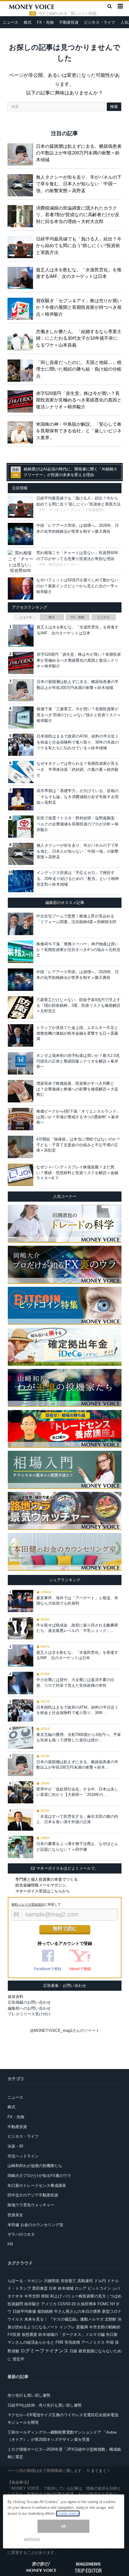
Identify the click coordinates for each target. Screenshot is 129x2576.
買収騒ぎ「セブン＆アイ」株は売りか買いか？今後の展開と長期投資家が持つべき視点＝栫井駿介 (79, 307)
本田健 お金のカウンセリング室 (35, 2225)
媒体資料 (16, 1997)
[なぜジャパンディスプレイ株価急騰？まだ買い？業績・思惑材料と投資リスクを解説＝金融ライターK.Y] (21, 1175)
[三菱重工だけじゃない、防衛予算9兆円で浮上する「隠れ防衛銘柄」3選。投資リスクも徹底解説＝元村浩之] (21, 1007)
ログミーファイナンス (44, 2351)
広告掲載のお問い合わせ (29, 2002)
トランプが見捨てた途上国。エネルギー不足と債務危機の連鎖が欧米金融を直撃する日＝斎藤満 (77, 1033)
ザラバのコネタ (21, 2234)
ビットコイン (99, 2288)
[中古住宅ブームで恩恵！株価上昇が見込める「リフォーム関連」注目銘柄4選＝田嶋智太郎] (21, 924)
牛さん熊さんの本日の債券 (77, 2311)
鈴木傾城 (66, 2288)
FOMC (103, 2304)
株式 (28, 22)
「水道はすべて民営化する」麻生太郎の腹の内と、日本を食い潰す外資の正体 (77, 1819)
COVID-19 (67, 2304)
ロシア (81, 2288)
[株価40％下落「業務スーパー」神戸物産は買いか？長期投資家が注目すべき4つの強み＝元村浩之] (21, 952)
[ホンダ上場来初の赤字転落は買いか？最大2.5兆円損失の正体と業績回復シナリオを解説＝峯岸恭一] (21, 1063)
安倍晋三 (68, 2281)
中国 (110, 2342)
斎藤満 (82, 2327)
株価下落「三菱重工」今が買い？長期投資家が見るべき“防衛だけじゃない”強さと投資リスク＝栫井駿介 (79, 715)
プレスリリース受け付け (29, 2014)
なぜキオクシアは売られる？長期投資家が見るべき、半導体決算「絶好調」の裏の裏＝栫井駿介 (78, 769)
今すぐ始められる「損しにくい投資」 (69, 13)
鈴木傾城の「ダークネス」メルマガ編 (72, 2334)
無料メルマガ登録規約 (28, 1904)
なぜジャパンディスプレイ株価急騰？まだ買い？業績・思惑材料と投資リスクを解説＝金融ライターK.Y (77, 1172)
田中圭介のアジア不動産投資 (33, 2195)
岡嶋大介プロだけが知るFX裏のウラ (39, 2176)
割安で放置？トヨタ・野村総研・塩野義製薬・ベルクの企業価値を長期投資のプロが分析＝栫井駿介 (78, 824)
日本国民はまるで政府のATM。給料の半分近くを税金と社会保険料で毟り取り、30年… (77, 1710)
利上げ (56, 2296)
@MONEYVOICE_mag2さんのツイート (65, 2030)
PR (10, 2244)
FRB (59, 2342)
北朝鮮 (111, 2319)
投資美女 (15, 2215)
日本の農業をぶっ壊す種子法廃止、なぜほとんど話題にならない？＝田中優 (77, 1846)
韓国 (45, 2296)
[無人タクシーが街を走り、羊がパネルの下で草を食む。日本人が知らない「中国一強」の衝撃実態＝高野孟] (22, 184)
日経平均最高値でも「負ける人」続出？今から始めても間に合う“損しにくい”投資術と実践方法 (79, 246)
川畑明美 (52, 2281)
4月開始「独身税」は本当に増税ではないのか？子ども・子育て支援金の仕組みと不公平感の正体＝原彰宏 (78, 1145)
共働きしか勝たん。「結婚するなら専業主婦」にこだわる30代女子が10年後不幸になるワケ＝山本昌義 (79, 338)
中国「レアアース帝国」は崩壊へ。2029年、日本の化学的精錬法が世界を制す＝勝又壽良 (78, 975)
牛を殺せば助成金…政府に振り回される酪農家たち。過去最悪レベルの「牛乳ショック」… (77, 1628)
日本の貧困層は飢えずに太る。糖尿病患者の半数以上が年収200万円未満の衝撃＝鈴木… (77, 1765)
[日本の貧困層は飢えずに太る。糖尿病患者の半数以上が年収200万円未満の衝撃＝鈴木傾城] (22, 153)
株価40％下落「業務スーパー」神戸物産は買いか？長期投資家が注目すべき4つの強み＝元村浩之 (78, 949)
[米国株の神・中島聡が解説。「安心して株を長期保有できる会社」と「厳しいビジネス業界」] (22, 431)
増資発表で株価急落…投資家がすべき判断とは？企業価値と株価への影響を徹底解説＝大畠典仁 (77, 1089)
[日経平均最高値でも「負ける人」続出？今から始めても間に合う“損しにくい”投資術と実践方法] (22, 246)
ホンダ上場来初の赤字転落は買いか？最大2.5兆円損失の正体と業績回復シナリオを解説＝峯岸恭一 (78, 1061)
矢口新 (112, 2334)
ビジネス (103, 617)
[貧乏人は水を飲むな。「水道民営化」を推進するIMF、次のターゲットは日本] (22, 277)
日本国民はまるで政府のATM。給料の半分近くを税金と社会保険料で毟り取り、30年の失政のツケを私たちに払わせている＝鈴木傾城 (78, 742)
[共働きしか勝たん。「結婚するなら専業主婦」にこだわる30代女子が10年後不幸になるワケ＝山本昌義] (22, 338)
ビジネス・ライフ (100, 22)
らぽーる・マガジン (25, 2281)
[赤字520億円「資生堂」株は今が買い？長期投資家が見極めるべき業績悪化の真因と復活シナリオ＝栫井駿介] (22, 400)
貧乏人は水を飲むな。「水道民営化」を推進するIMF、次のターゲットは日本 (79, 273)
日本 (53, 2288)
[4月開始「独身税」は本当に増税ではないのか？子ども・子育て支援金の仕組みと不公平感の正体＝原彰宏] (21, 1147)
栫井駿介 (32, 2304)
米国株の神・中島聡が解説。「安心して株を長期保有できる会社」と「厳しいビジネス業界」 (79, 431)
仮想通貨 (29, 2334)
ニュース (10, 22)
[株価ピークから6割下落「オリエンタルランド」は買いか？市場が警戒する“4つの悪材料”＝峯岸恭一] (21, 1119)
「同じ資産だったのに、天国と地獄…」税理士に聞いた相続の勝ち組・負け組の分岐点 (79, 369)
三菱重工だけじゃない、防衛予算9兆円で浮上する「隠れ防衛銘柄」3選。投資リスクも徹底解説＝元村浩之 (78, 1005)
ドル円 (100, 2281)
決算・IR (15, 2146)
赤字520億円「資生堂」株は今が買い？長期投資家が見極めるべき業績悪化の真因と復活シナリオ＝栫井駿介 (79, 400)
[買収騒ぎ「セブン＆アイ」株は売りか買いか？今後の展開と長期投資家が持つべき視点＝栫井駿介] (22, 308)
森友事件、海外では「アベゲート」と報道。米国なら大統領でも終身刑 (77, 1601)
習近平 (18, 2359)
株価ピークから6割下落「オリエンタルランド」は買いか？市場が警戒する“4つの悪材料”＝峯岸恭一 (78, 1117)
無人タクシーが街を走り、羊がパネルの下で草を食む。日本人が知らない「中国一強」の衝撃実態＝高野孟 (79, 184)
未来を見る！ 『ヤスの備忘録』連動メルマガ (64, 2319)
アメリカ (49, 2304)
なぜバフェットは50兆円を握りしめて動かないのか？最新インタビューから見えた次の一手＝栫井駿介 (77, 586)
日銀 (73, 2351)
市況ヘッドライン (23, 2156)
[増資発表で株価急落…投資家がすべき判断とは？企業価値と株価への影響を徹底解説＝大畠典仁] (21, 1091)
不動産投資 (69, 22)
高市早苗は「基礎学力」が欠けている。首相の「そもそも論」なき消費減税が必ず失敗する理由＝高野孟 (78, 797)
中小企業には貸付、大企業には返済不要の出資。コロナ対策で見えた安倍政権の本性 (75, 1682)
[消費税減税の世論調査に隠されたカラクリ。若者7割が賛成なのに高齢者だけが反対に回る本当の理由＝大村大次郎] (22, 215)
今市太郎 (32, 2296)
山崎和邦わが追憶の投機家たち (35, 2166)
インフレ (67, 2327)
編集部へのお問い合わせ (29, 2008)
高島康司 (85, 2281)
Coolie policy (68, 2513)
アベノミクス (93, 2342)
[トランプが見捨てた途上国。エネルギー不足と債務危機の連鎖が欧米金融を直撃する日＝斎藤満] (21, 1035)
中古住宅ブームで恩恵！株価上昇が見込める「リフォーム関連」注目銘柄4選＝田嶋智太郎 (76, 919)
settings (32, 2539)
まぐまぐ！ (101, 2471)
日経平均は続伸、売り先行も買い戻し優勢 (45, 2405)
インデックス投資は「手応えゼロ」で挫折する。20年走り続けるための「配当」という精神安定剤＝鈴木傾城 (78, 878)
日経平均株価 (24, 2311)
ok (64, 2526)
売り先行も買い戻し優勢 (29, 2395)
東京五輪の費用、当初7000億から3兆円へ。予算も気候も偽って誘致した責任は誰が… (79, 1737)
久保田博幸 (87, 2304)
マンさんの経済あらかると (31, 2342)
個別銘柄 (45, 2311)
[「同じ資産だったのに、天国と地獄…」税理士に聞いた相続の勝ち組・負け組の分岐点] (22, 369)
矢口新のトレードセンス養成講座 (37, 2185)
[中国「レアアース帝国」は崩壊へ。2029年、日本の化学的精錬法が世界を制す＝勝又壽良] (21, 979)
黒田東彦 (40, 2288)
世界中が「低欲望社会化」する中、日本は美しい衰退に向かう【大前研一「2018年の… (77, 1792)
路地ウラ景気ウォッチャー (31, 2205)
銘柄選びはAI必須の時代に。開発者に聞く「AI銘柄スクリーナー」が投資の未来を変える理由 (70, 472)
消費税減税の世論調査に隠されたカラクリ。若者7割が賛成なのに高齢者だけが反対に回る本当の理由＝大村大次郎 (78, 215)
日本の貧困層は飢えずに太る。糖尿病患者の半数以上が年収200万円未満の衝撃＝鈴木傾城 (79, 153)
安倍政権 (72, 2342)
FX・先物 (45, 22)
